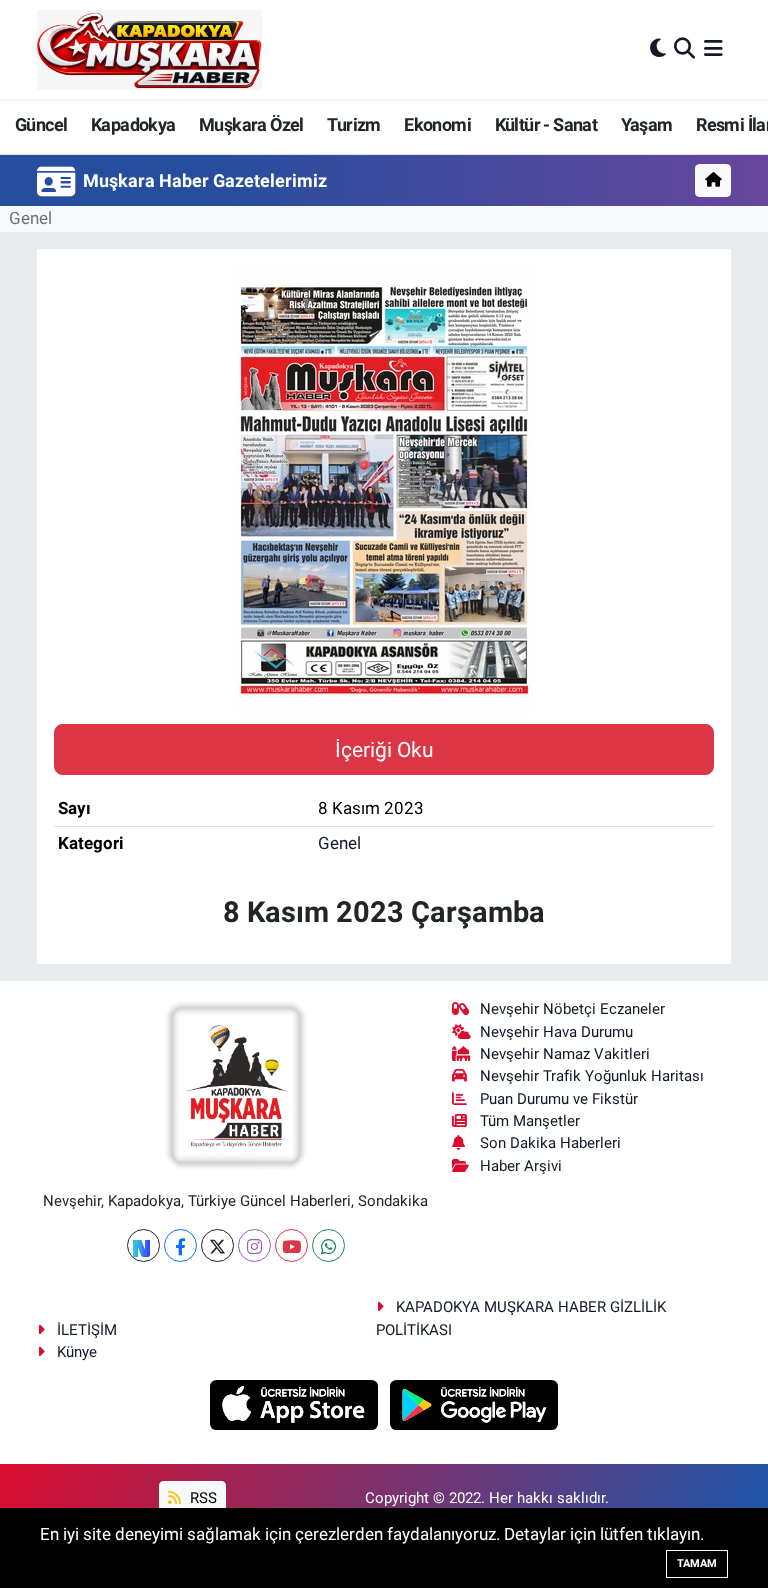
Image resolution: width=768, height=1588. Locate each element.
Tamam (697, 1563)
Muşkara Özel (251, 124)
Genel (30, 218)
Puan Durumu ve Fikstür (559, 1099)
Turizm (353, 124)
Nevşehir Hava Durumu (556, 1032)
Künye (77, 1352)
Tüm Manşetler (530, 1121)
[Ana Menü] (713, 49)
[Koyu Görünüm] (658, 49)
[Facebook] (180, 1245)
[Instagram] (254, 1245)
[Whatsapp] (328, 1245)
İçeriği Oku (384, 749)
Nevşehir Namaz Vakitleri (565, 1054)
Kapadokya (133, 124)
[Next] (143, 1245)
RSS (201, 1498)
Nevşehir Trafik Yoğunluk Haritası (592, 1076)
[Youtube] (291, 1245)
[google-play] (474, 1404)
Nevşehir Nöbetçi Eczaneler (572, 1009)
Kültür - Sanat (546, 124)
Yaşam (647, 124)
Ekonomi (437, 124)
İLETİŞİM (87, 1330)
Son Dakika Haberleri (550, 1143)
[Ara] (684, 49)
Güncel (41, 124)
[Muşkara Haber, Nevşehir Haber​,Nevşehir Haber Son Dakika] (149, 49)
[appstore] (296, 1404)
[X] (217, 1245)
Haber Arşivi (521, 1166)
